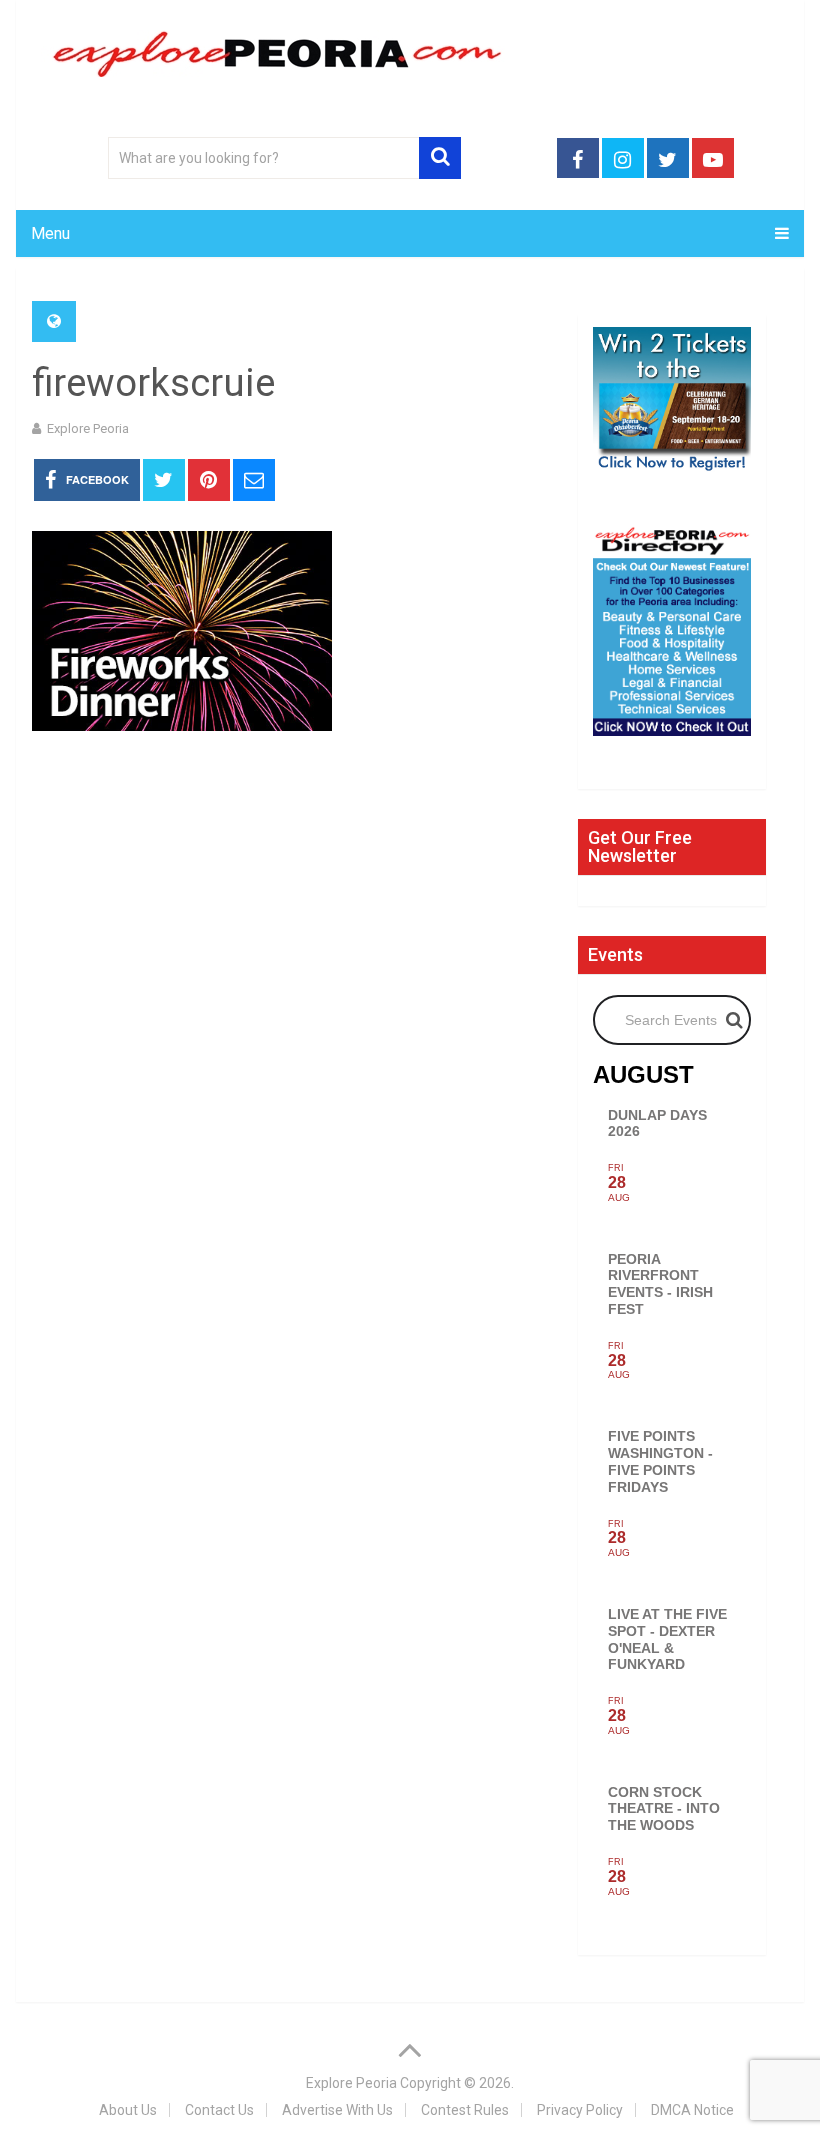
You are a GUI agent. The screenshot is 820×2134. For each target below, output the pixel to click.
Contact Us (219, 2110)
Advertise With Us (337, 2110)
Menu (50, 233)
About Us (128, 2110)
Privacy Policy (580, 2110)
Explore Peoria (88, 428)
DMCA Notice (692, 2110)
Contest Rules (465, 2110)
